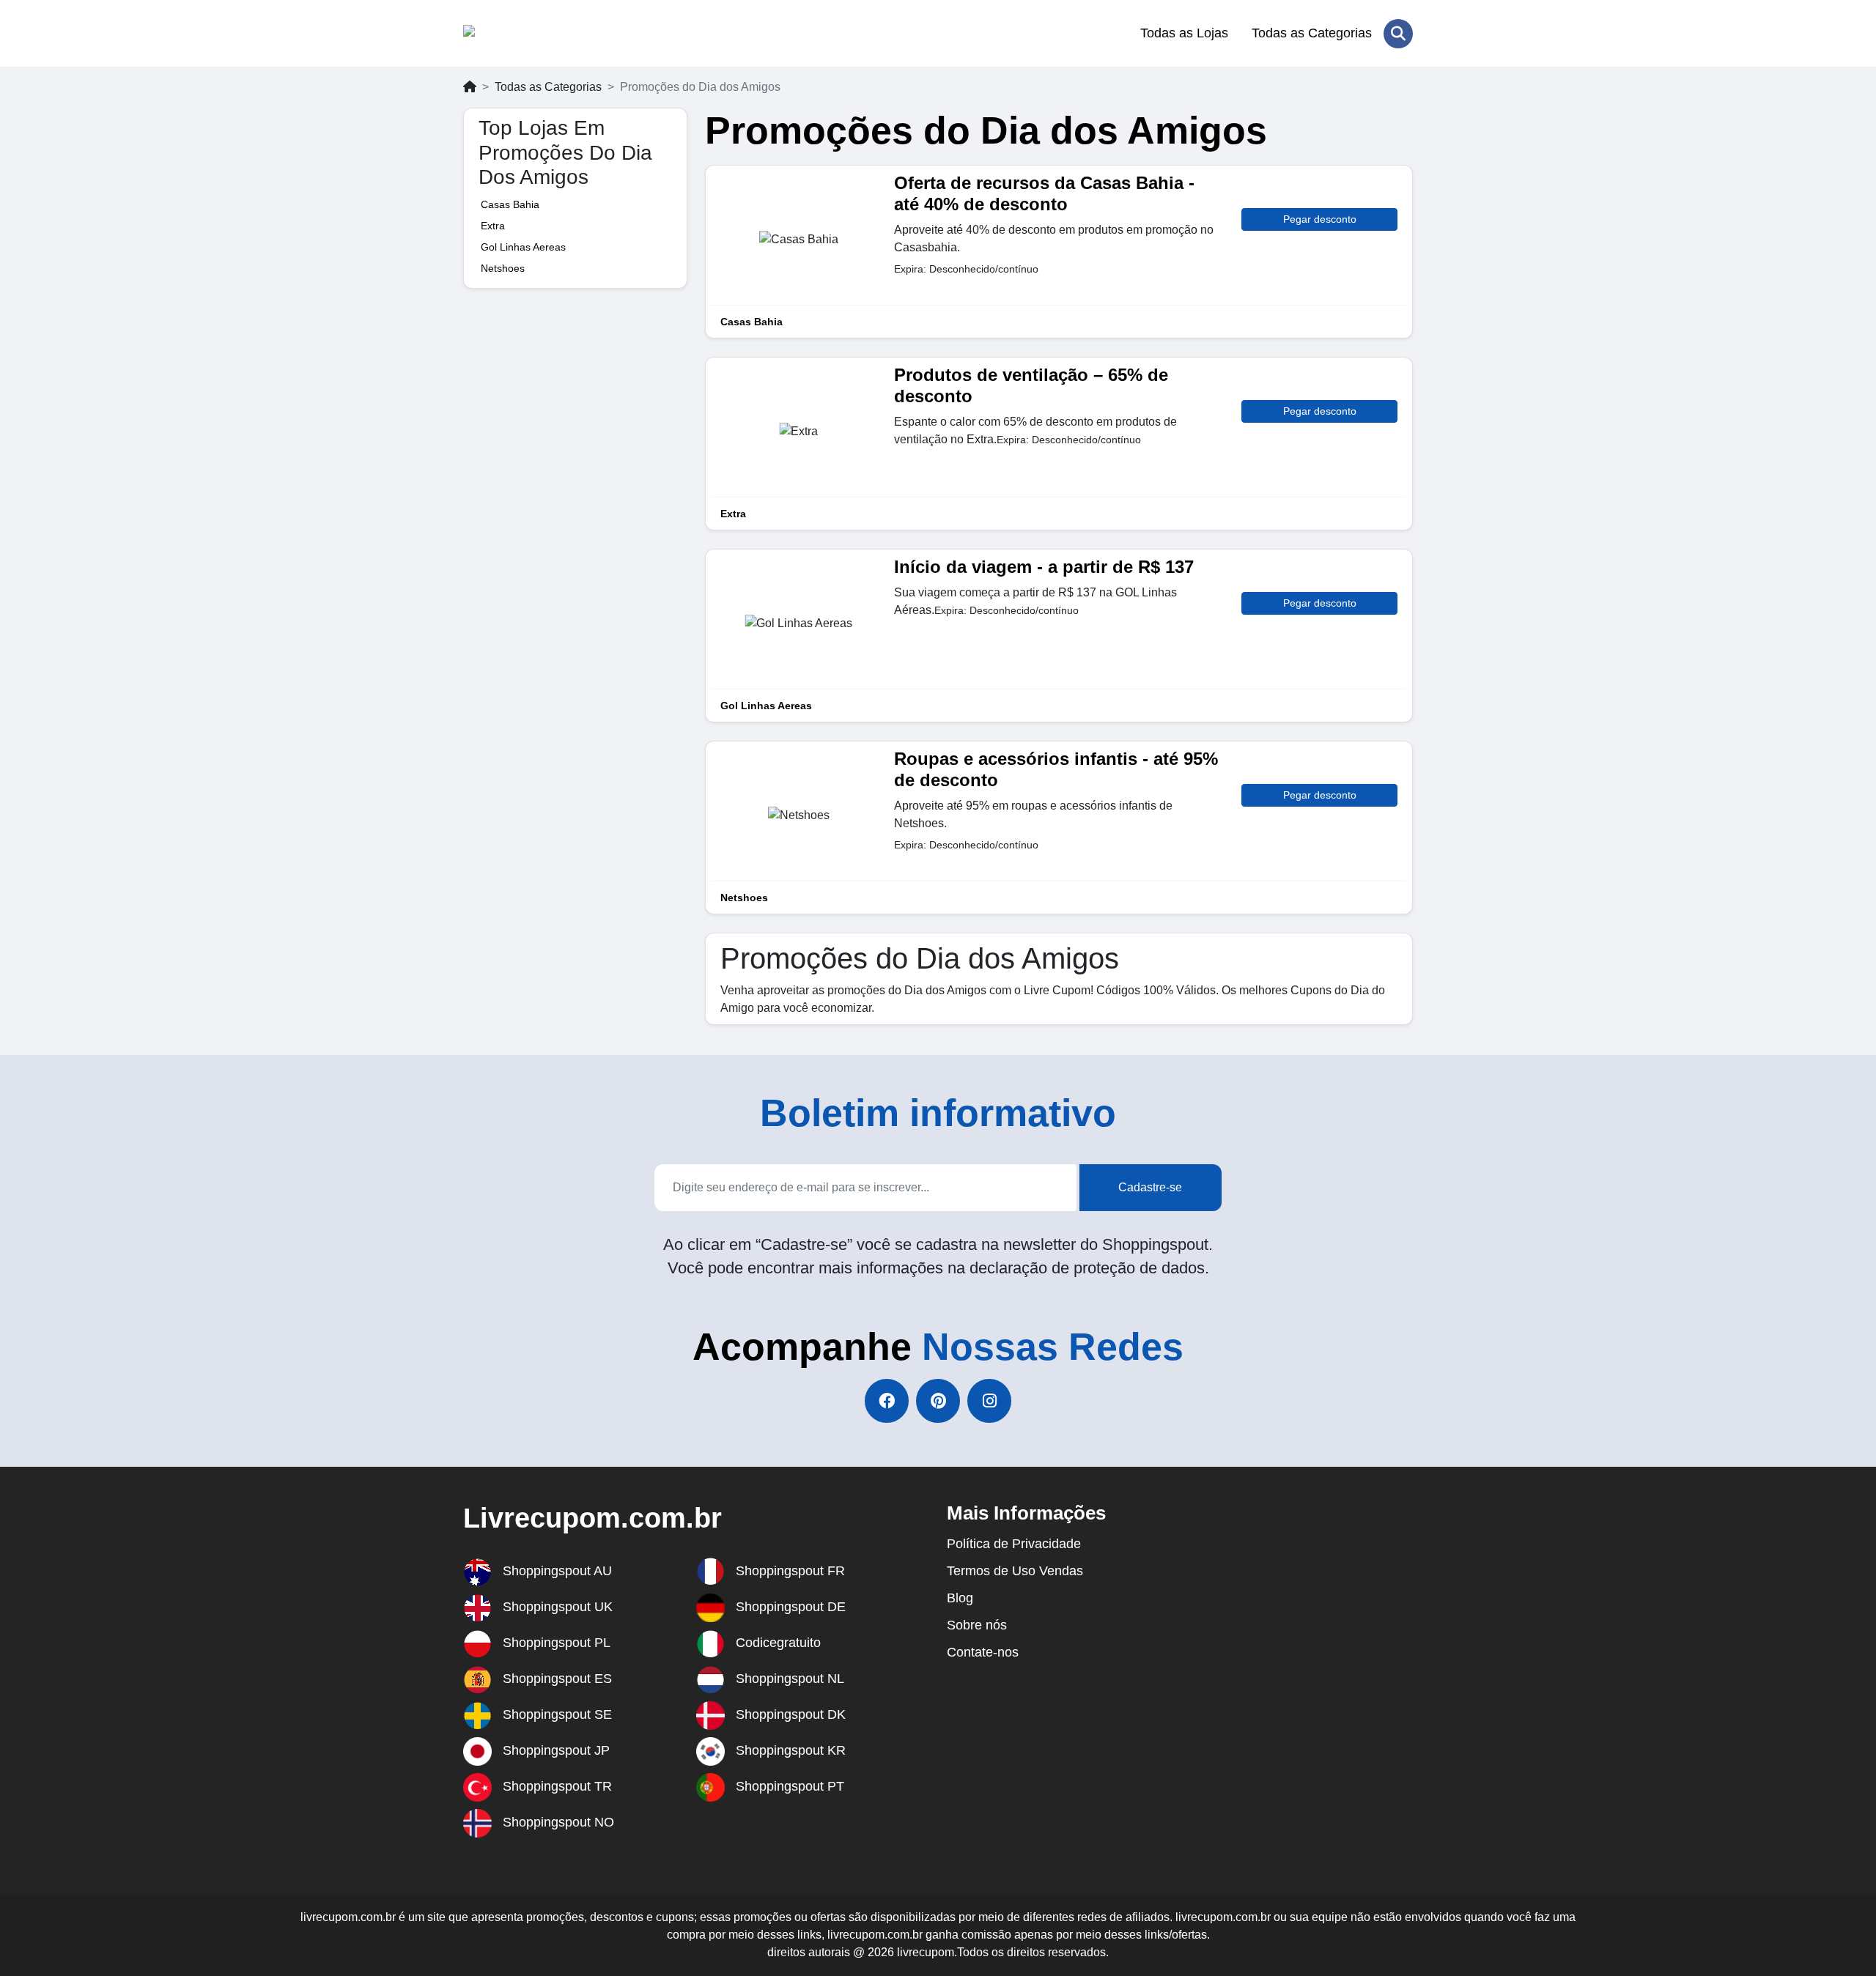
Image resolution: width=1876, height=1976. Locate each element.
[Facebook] (887, 1401)
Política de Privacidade (1014, 1544)
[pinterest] (938, 1401)
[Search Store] (1398, 34)
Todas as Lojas (1184, 33)
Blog (960, 1598)
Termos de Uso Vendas (1015, 1571)
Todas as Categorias (1312, 33)
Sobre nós (977, 1625)
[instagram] (989, 1401)
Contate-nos (983, 1652)
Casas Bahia (510, 204)
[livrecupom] (535, 34)
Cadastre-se (1150, 1187)
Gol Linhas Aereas (523, 247)
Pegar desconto (1320, 219)
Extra (493, 226)
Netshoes (503, 268)
